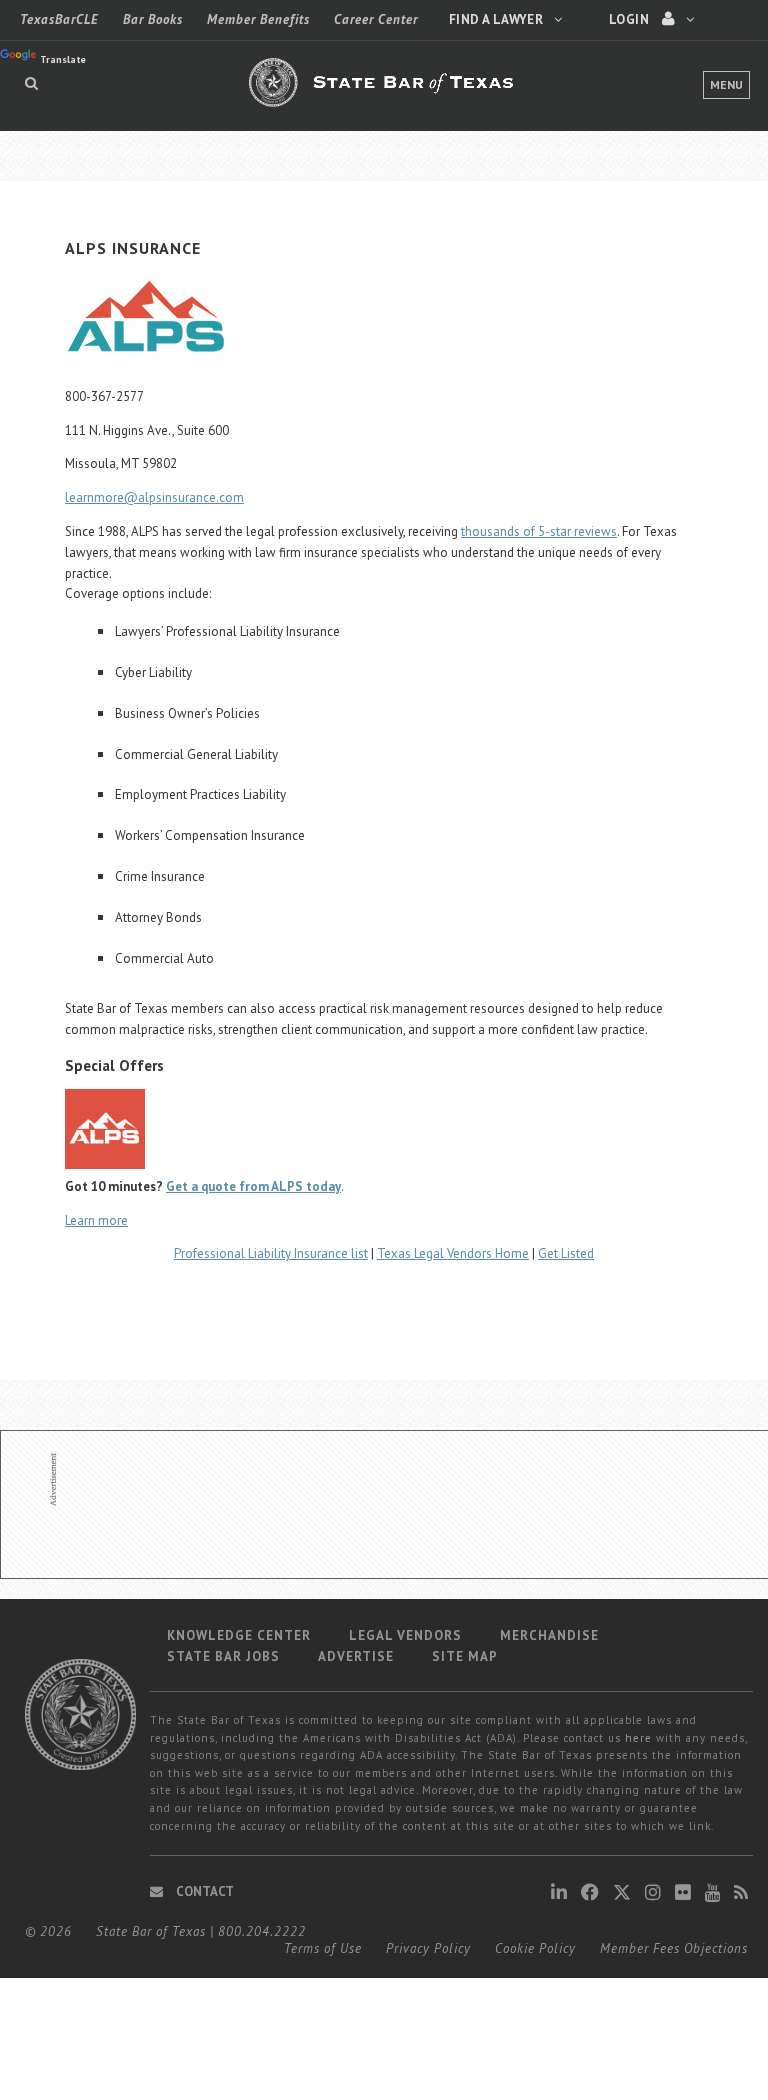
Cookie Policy (535, 1948)
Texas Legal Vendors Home (453, 1253)
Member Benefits (258, 19)
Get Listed (566, 1253)
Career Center (376, 19)
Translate (63, 59)
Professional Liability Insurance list (271, 1253)
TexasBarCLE (59, 19)
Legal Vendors (405, 1635)
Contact (203, 1891)
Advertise (356, 1656)
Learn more (96, 1220)
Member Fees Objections (674, 1948)
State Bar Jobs (223, 1656)
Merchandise (549, 1635)
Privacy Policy (428, 1948)
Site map (465, 1656)
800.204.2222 (262, 1931)
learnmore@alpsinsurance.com (154, 497)
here (638, 1738)
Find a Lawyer (497, 19)
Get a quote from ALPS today (253, 1186)
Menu (726, 84)
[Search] (31, 83)
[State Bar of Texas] (384, 94)
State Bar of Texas (151, 1931)
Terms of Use (323, 1948)
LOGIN (630, 19)
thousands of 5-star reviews (539, 531)
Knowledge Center (239, 1635)
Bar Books (153, 19)
